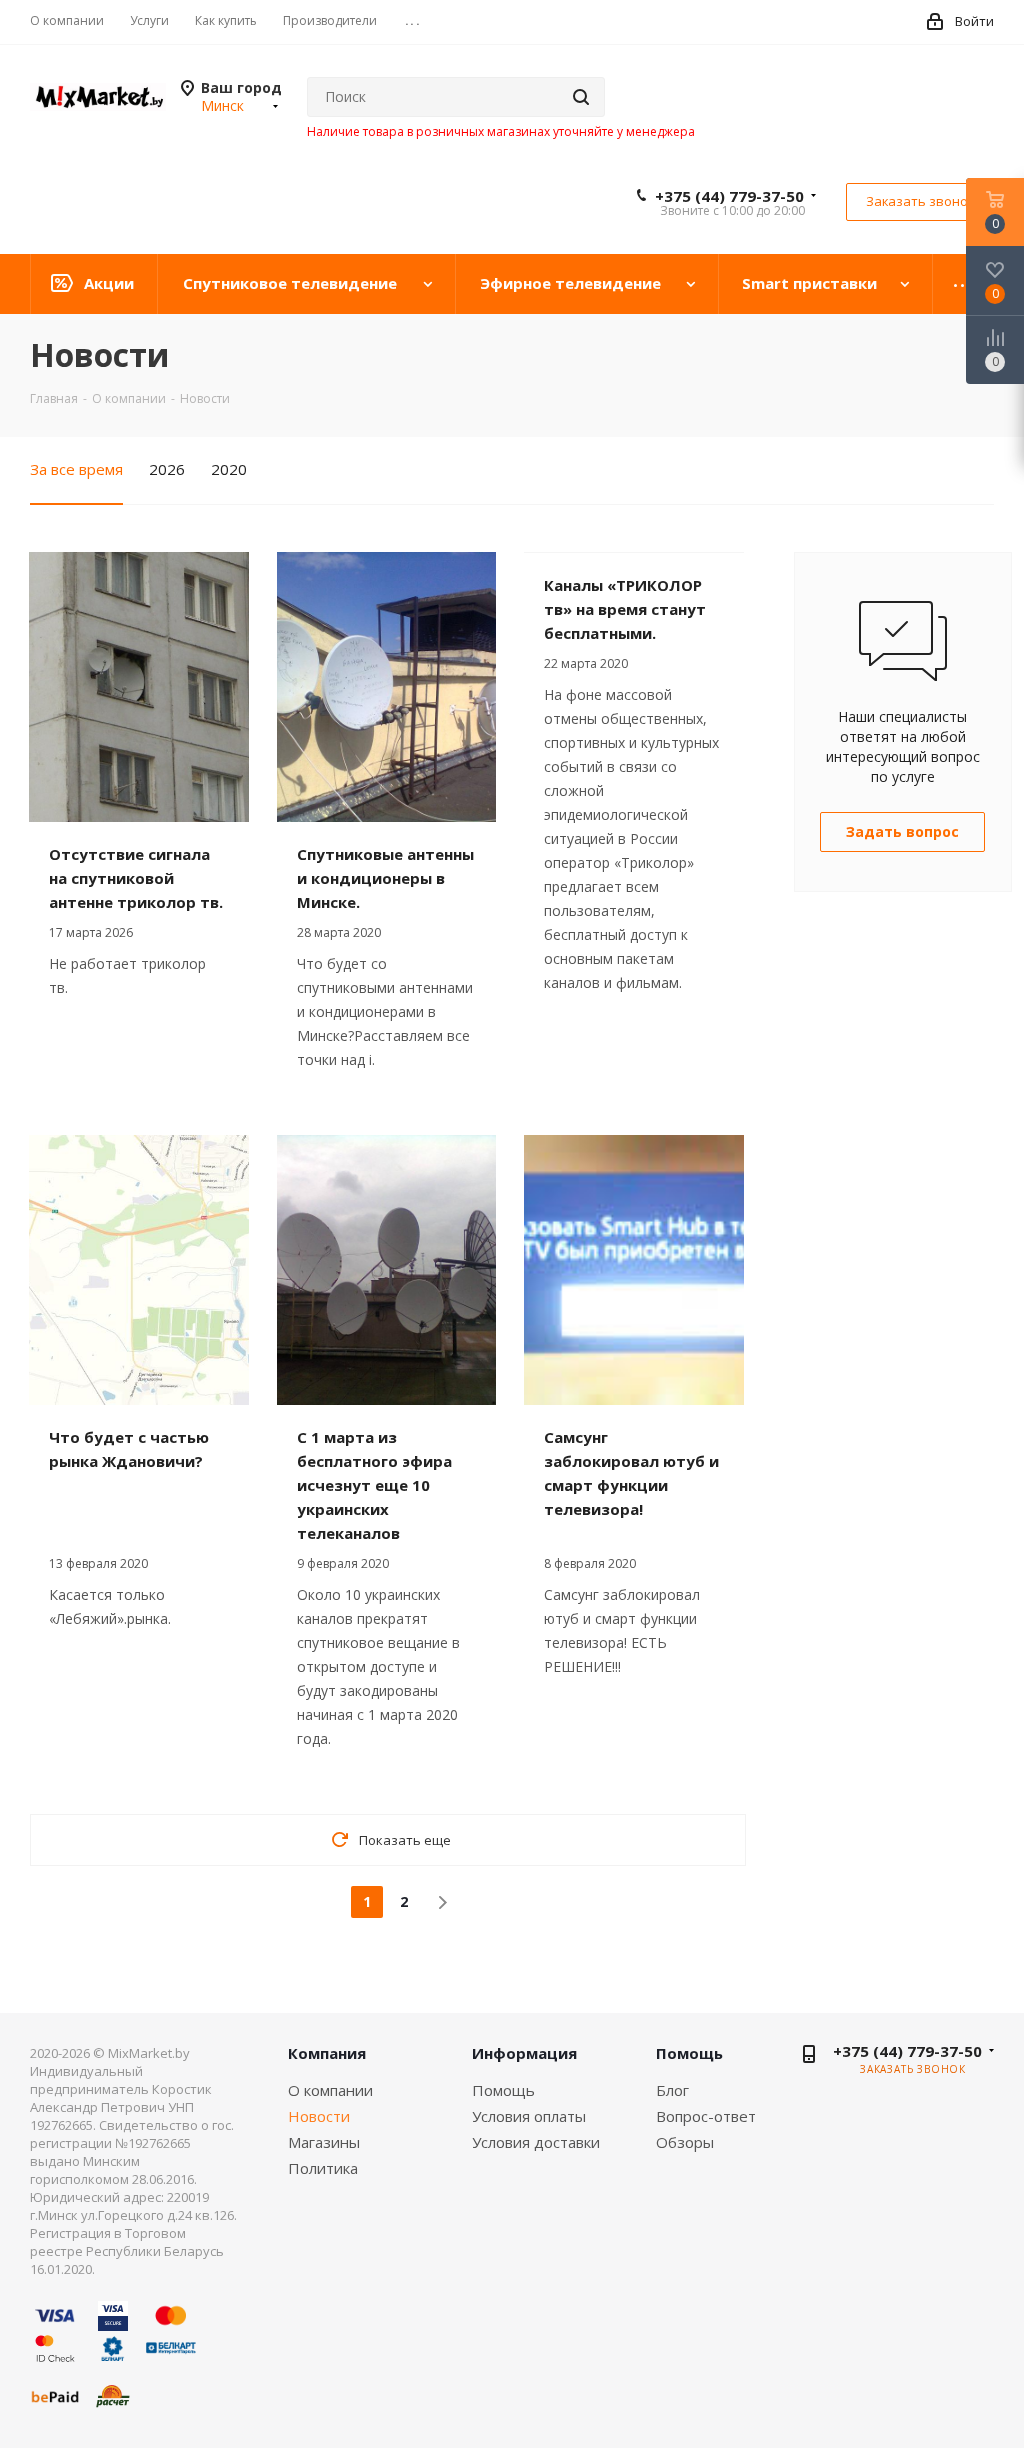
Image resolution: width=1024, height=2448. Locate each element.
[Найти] (581, 97)
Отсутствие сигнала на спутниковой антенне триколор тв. (136, 878)
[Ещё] (963, 284)
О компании (330, 2090)
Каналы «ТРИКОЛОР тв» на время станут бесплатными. (625, 609)
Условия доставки (536, 2142)
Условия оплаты (529, 2116)
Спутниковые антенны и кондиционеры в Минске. (385, 878)
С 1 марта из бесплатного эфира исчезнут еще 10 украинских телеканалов (374, 1485)
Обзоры (685, 2142)
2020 (229, 469)
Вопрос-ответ (706, 2116)
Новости (319, 2116)
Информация (524, 2053)
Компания (327, 2053)
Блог (672, 2090)
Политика (323, 2168)
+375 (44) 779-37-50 (729, 196)
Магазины (324, 2142)
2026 (167, 469)
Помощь (503, 2090)
